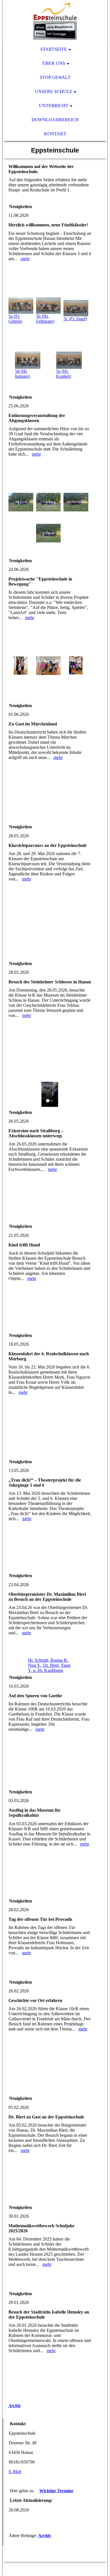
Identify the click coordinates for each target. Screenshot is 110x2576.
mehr (25, 259)
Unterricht (54, 106)
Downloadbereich (55, 120)
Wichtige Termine (56, 2491)
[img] (55, 21)
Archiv (15, 2406)
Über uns (54, 63)
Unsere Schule (54, 91)
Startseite (54, 49)
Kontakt (55, 134)
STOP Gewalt (55, 77)
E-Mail (15, 2472)
